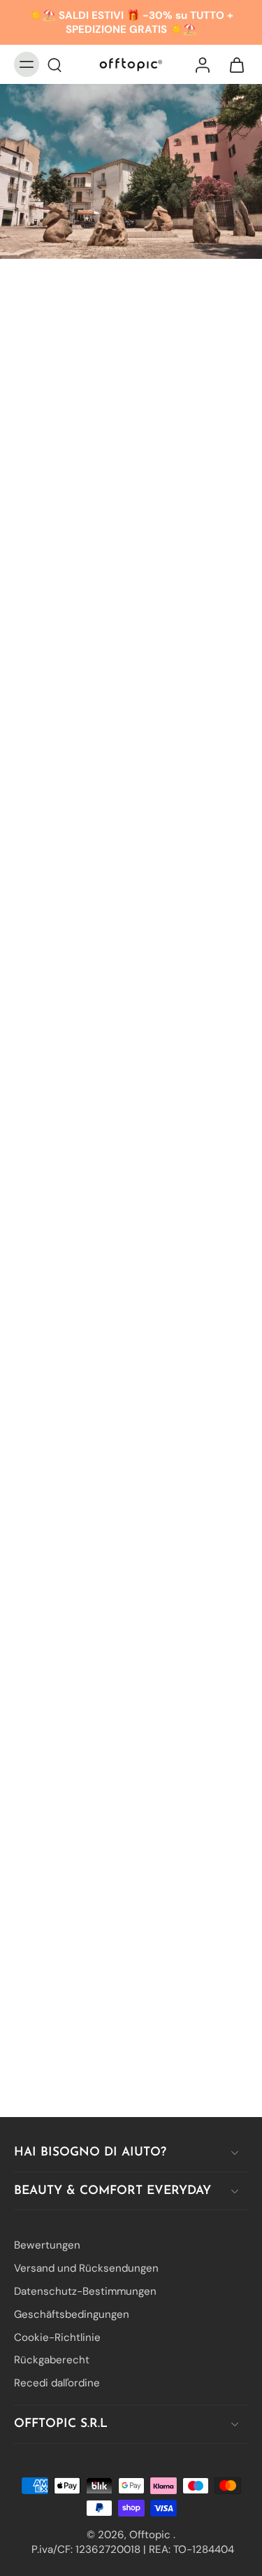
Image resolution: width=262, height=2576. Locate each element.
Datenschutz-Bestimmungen (85, 2291)
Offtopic (151, 2534)
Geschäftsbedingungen (72, 2314)
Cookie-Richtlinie (57, 2337)
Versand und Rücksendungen (86, 2268)
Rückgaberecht (52, 2360)
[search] (54, 64)
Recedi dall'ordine (57, 2383)
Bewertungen (47, 2245)
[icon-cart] (233, 64)
